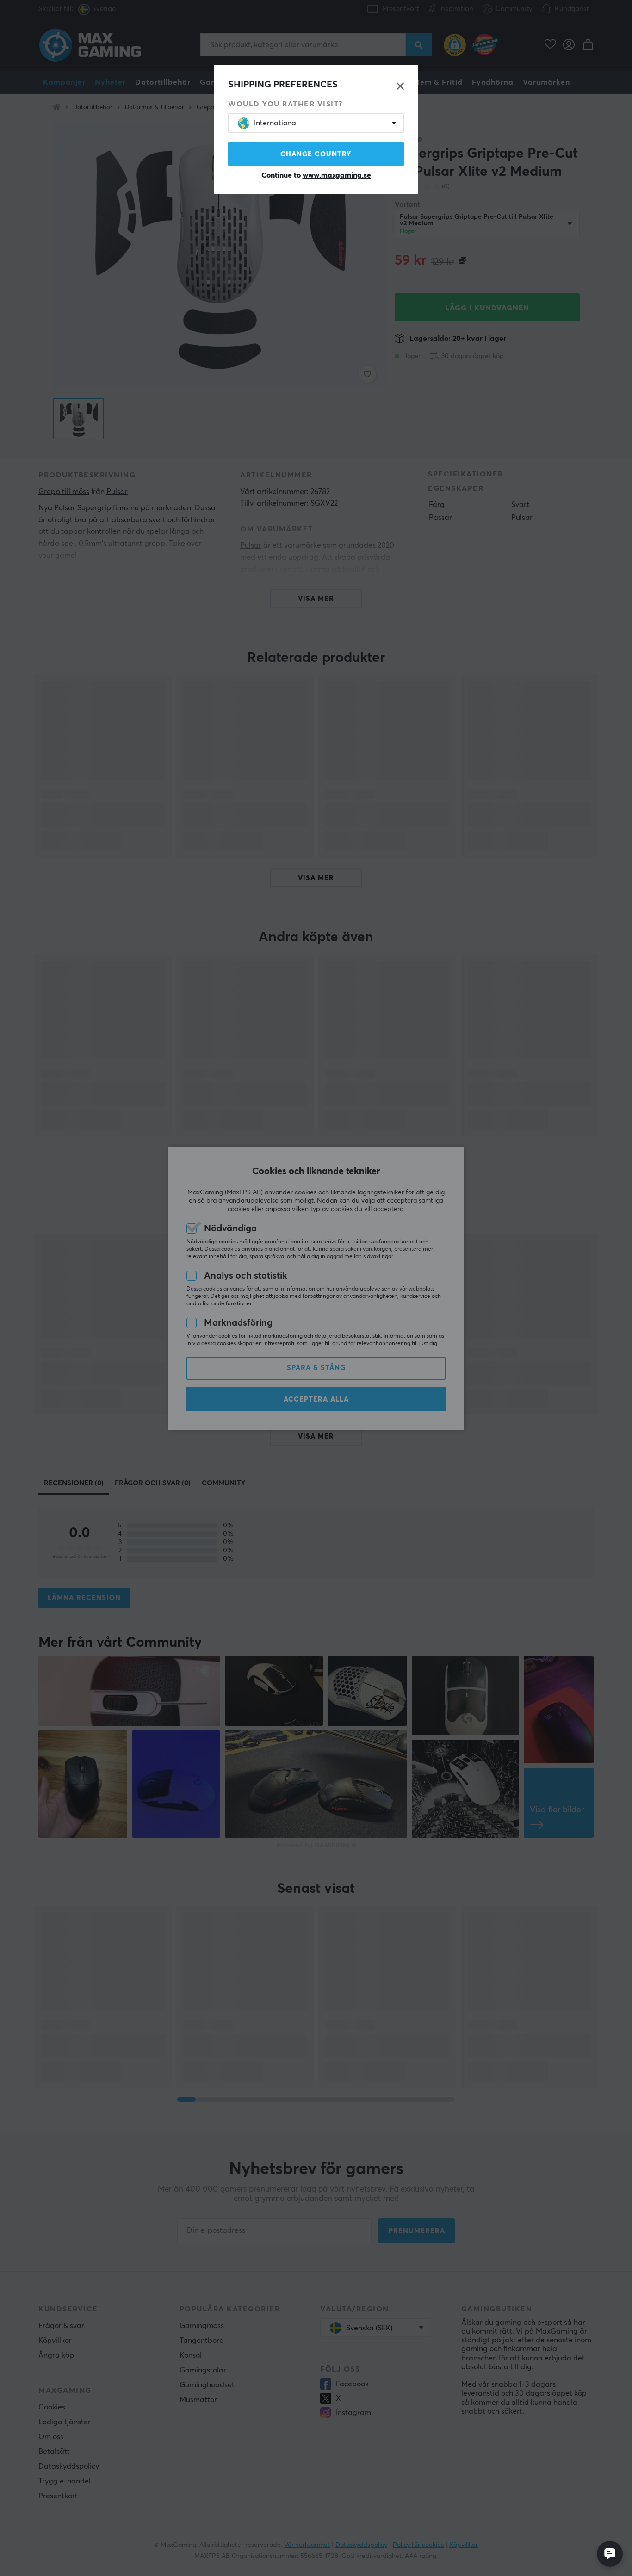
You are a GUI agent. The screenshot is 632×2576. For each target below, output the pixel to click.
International (276, 123)
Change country (316, 154)
